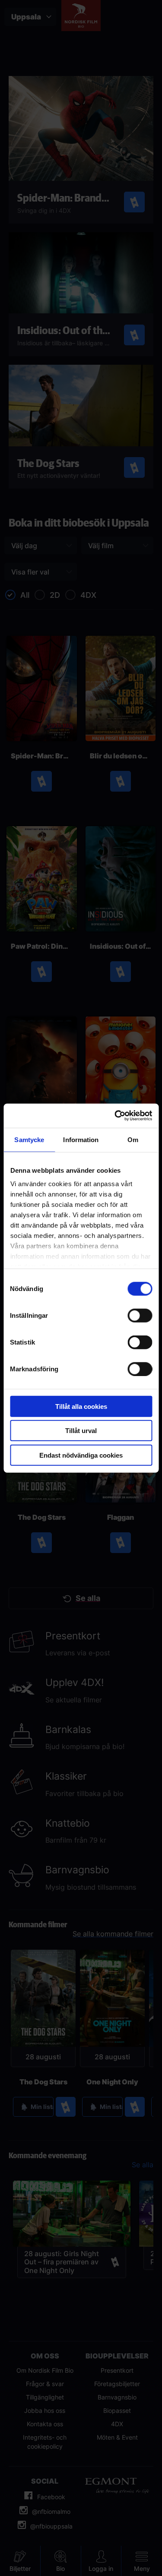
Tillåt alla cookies (81, 1406)
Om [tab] (133, 1139)
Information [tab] (81, 1139)
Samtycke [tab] (29, 1139)
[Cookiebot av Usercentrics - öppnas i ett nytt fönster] (115, 1116)
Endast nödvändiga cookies (81, 1455)
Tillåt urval (81, 1431)
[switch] (140, 1315)
